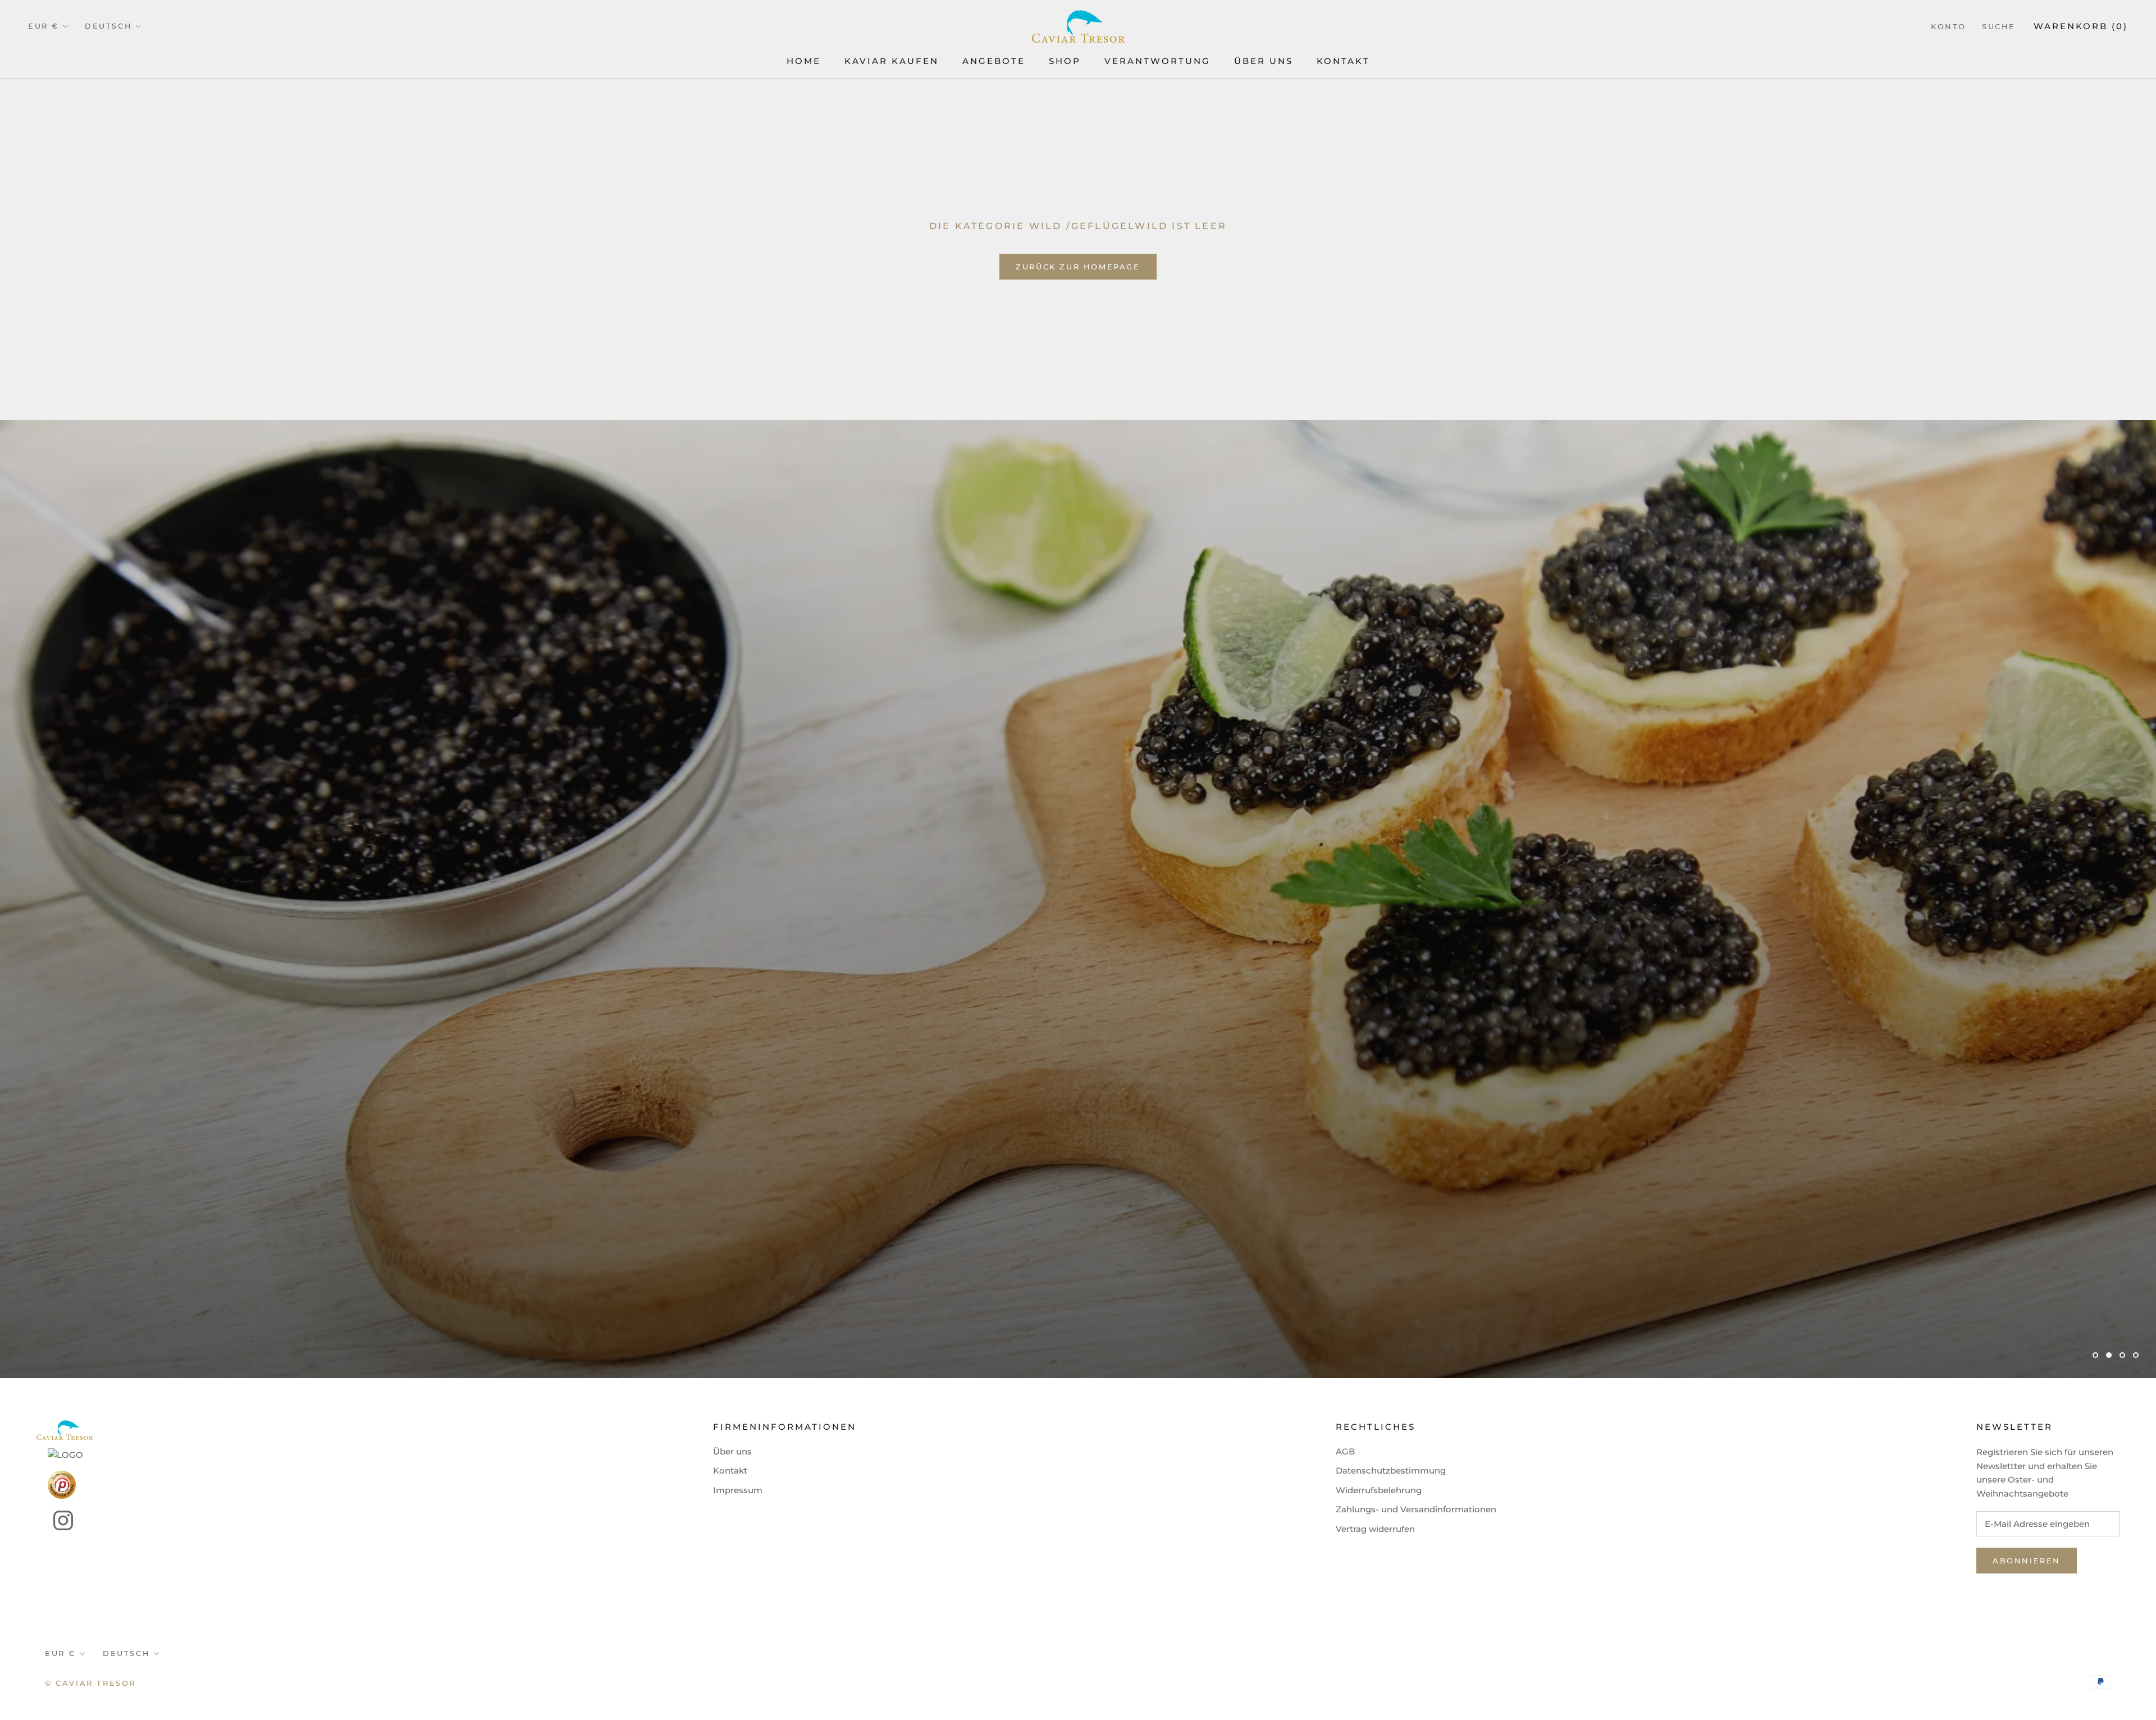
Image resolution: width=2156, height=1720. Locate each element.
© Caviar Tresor (90, 1683)
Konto (1949, 26)
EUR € (44, 26)
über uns (1264, 61)
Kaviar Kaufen (892, 61)
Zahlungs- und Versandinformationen (1416, 1509)
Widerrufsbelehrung (1379, 1490)
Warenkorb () (2081, 26)
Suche (1999, 26)
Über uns (732, 1451)
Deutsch (108, 26)
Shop (1065, 61)
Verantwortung (1157, 61)
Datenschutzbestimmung (1391, 1470)
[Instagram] (55, 1520)
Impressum (738, 1490)
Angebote (994, 61)
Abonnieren (2027, 1561)
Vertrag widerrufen (1375, 1529)
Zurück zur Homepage (1078, 267)
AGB (1345, 1451)
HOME (804, 61)
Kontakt (1343, 61)
